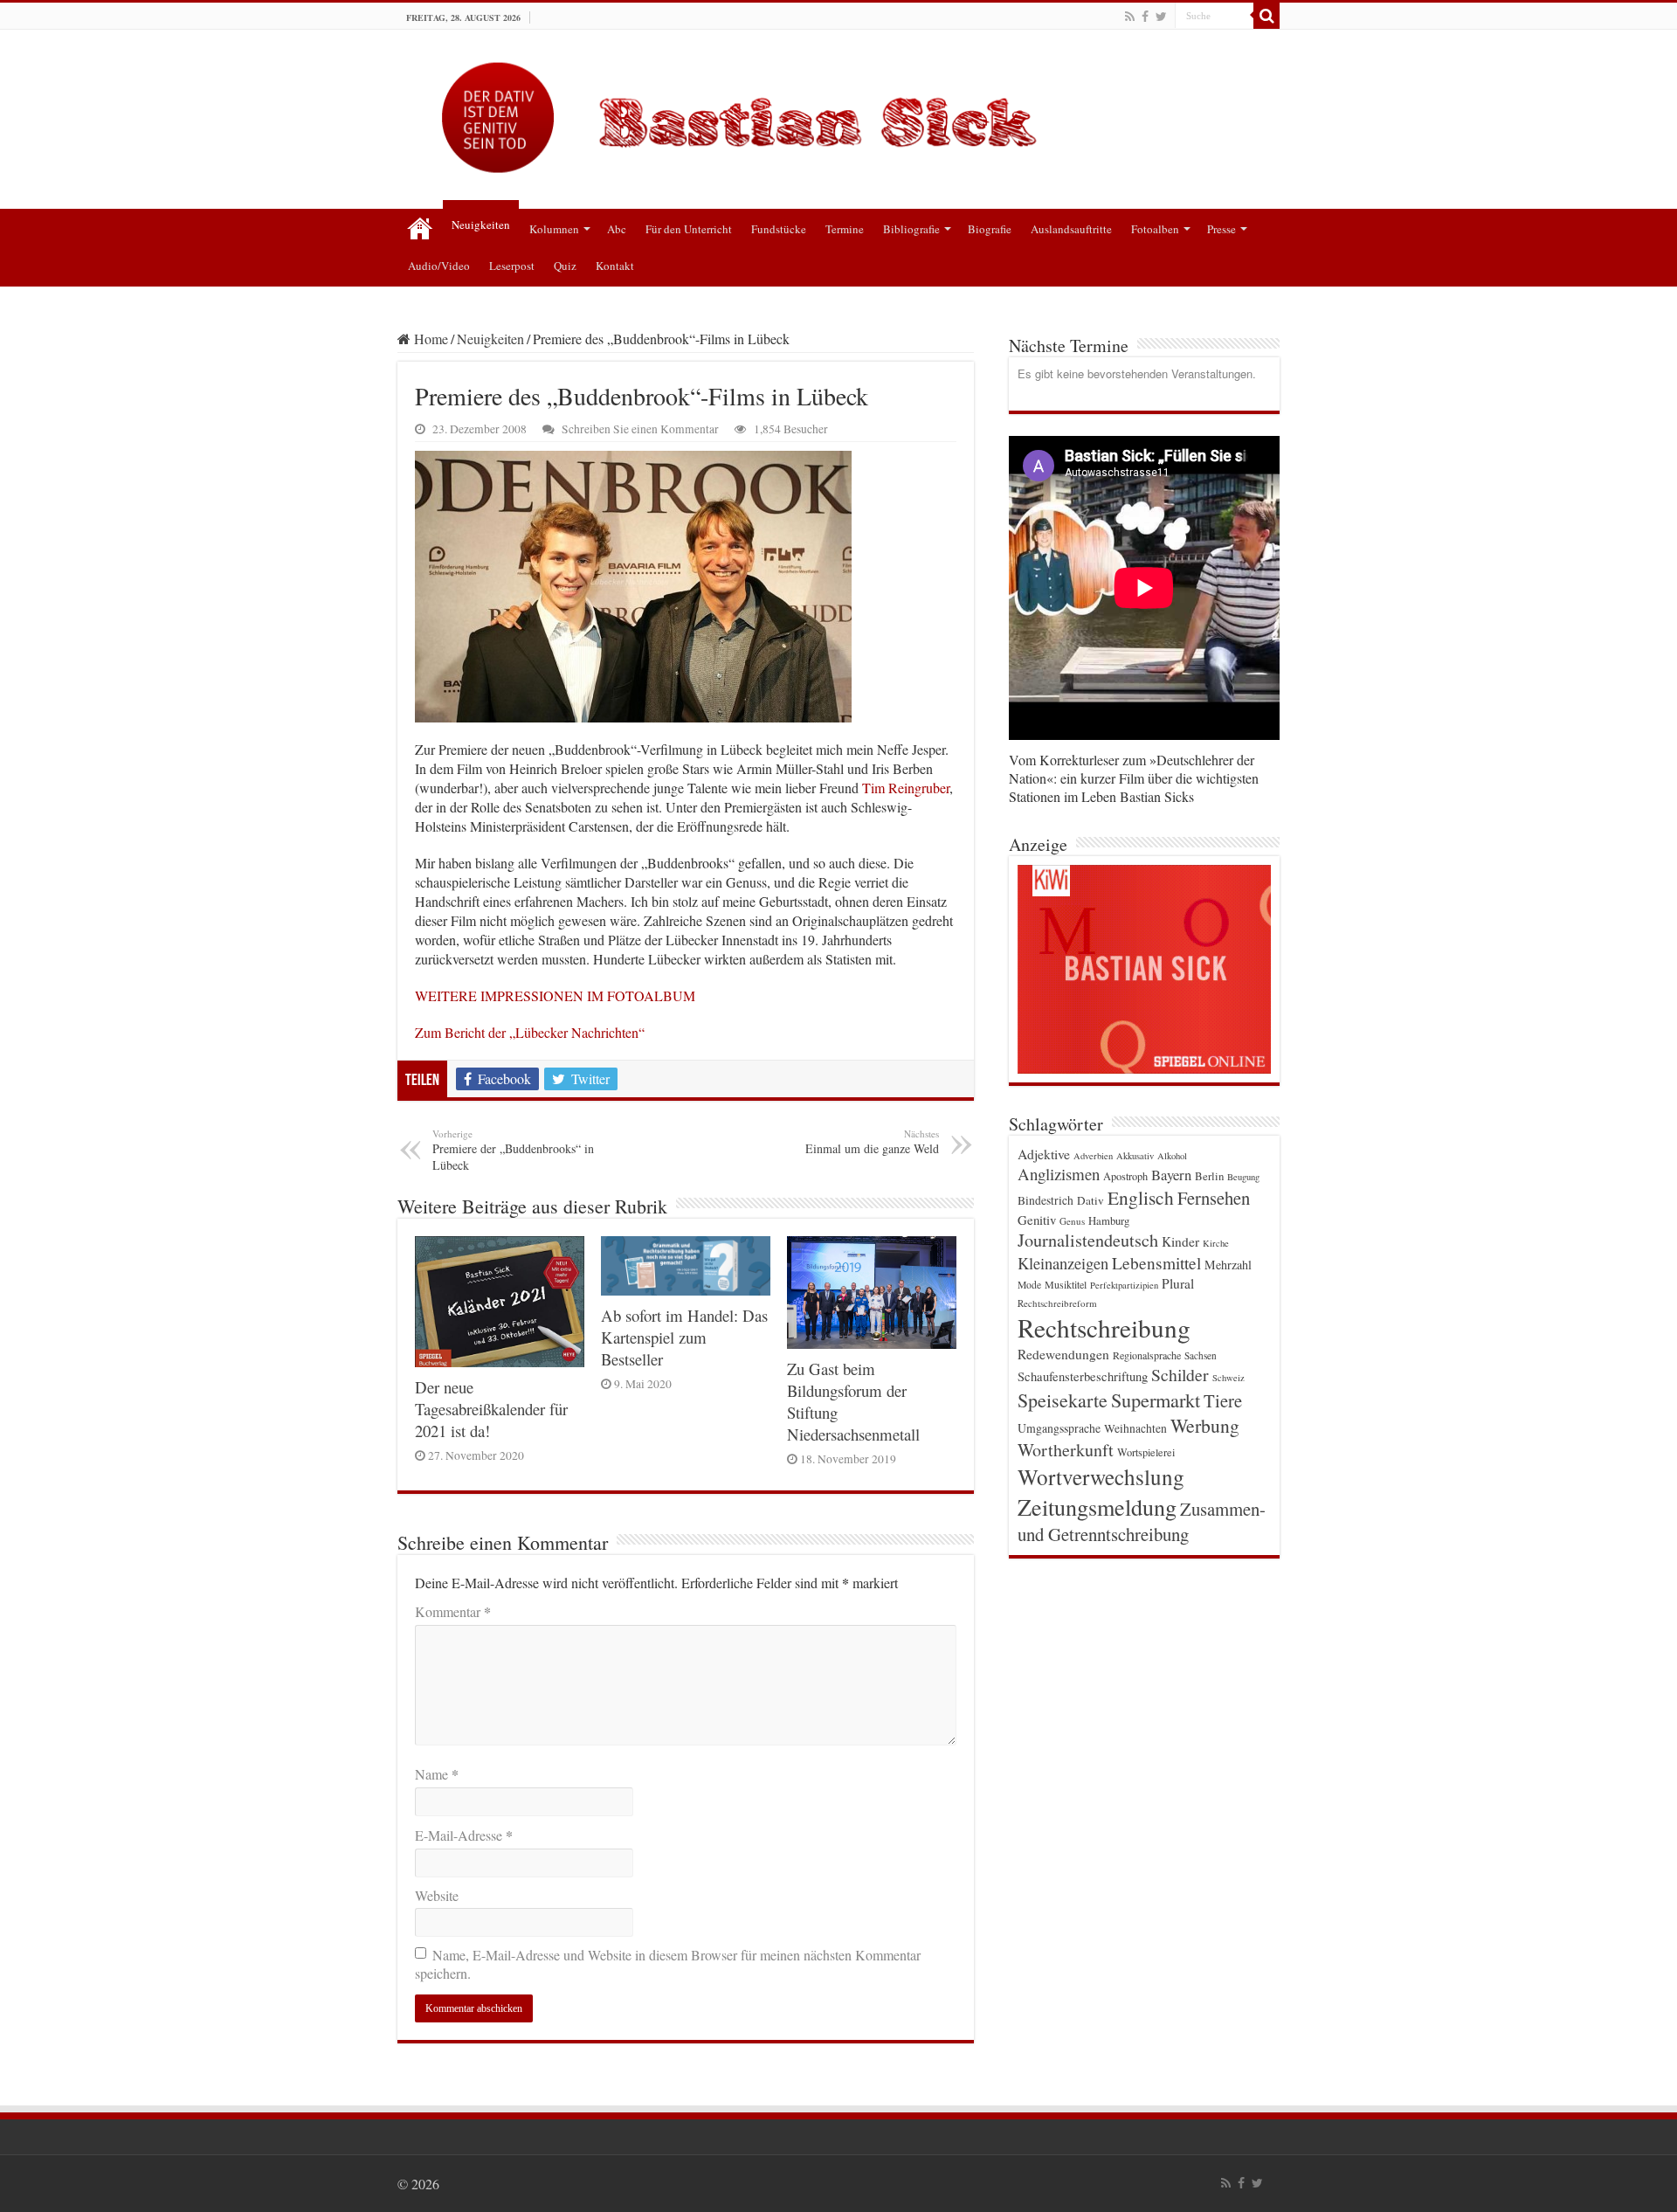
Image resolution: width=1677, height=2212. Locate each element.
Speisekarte (1063, 1400)
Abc (617, 229)
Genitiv (1037, 1220)
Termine (845, 229)
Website (437, 1895)
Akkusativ (1135, 1156)
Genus (1072, 1221)
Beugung (1243, 1177)
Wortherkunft (1066, 1450)
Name (437, 1774)
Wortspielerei (1146, 1452)
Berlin (1209, 1176)
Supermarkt (1156, 1400)
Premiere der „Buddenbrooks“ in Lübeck (513, 1150)
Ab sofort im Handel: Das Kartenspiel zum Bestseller (684, 1337)
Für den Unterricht (689, 229)
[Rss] (1130, 17)
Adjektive (1044, 1154)
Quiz (565, 266)
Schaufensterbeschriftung (1083, 1376)
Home (429, 339)
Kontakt (615, 266)
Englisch (1141, 1197)
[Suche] (1266, 16)
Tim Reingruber (906, 788)
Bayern (1171, 1175)
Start (420, 227)
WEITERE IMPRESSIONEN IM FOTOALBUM (555, 995)
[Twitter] (1161, 17)
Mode (1029, 1285)
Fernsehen (1214, 1198)
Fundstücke (779, 229)
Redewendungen (1063, 1354)
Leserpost (512, 266)
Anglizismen (1059, 1174)
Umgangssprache (1059, 1428)
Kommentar (453, 1611)
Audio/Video (439, 266)
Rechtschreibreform (1057, 1303)
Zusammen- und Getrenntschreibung (1142, 1521)
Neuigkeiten (481, 225)
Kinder (1180, 1241)
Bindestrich (1046, 1200)
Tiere (1223, 1400)
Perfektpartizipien (1124, 1285)
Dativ (1090, 1200)
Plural (1178, 1283)
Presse (1222, 229)
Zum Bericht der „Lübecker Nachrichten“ (530, 1032)
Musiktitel (1066, 1284)
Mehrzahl (1228, 1265)
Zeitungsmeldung (1097, 1507)
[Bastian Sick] (838, 113)
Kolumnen (554, 229)
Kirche (1216, 1243)
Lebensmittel (1156, 1263)
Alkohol (1172, 1156)
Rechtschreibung (1104, 1327)
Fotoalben (1155, 229)
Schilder (1180, 1375)
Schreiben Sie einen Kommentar (640, 429)
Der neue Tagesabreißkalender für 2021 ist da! (491, 1409)
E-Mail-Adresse (464, 1835)
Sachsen (1201, 1355)
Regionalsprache (1147, 1355)
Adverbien (1093, 1156)
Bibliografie (911, 229)
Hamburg (1109, 1221)
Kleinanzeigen (1063, 1263)
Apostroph (1125, 1176)
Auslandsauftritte (1071, 229)
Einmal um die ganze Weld (872, 1142)
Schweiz (1228, 1378)
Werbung (1205, 1425)
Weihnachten (1135, 1428)
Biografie (990, 229)
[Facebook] (1145, 17)
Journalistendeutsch (1088, 1240)
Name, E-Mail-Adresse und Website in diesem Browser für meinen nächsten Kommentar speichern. (668, 1964)
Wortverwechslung (1101, 1476)
